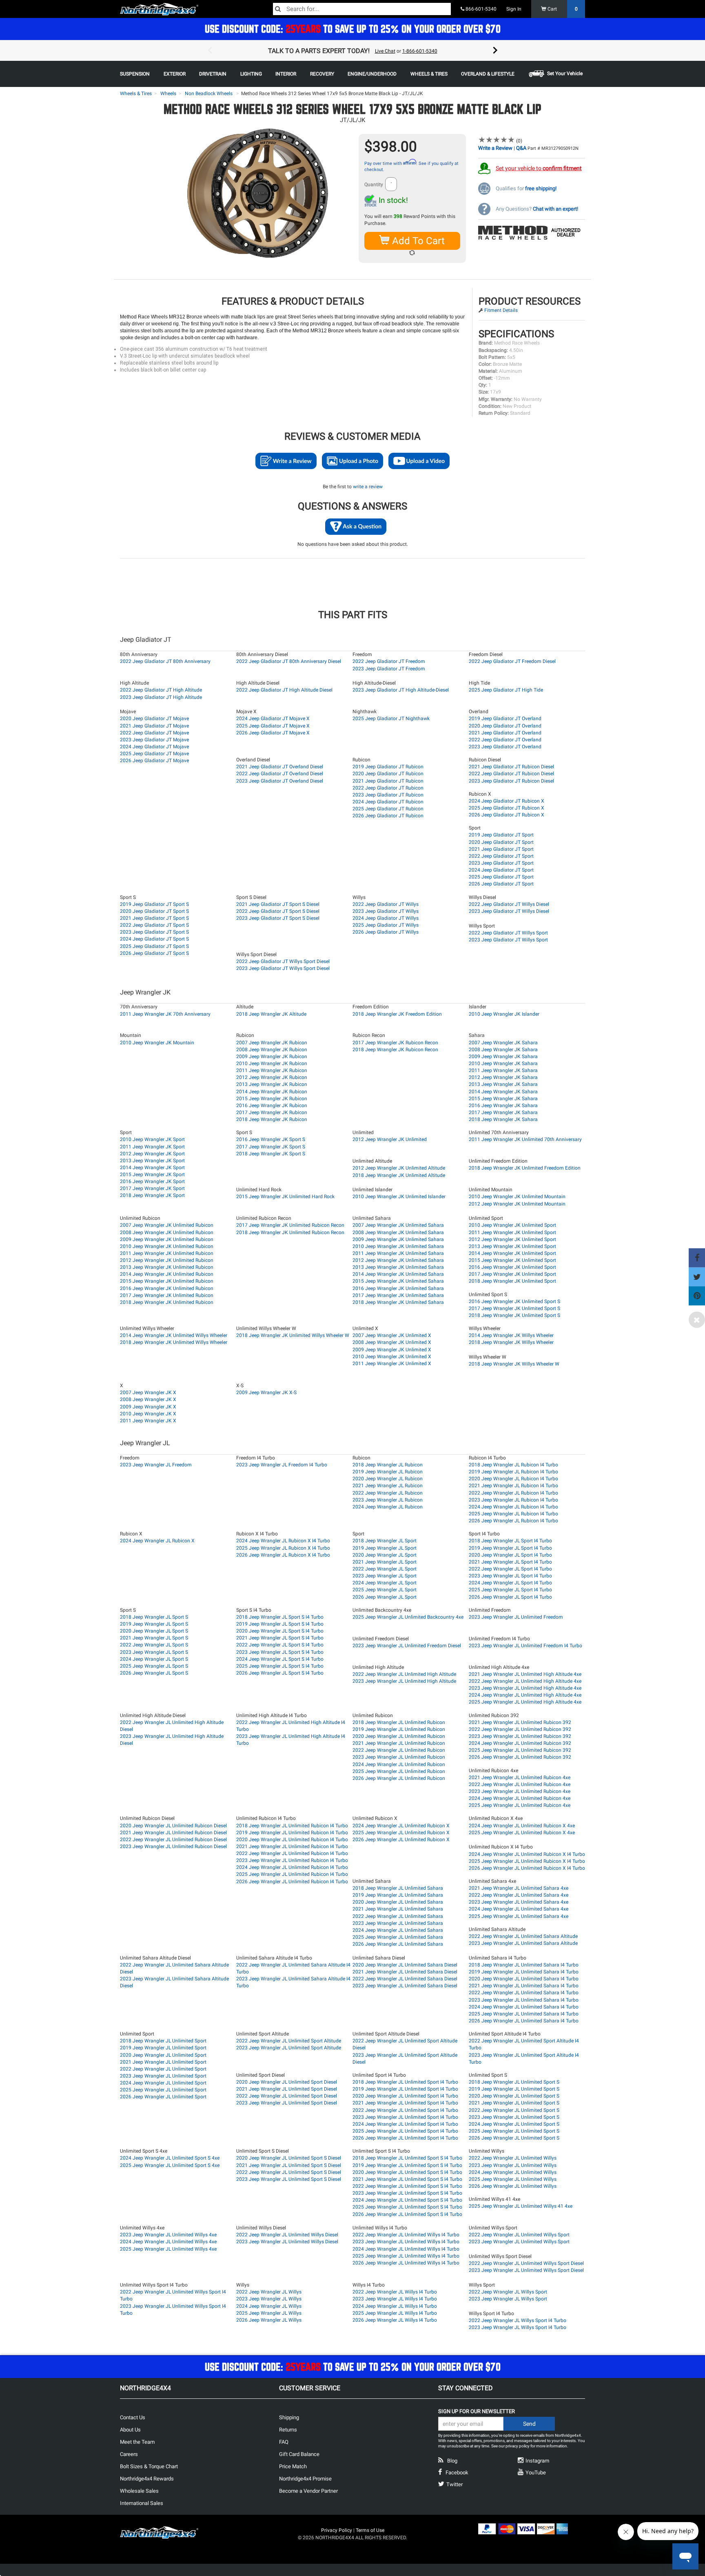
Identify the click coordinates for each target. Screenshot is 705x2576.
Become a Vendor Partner (308, 2491)
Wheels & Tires (136, 93)
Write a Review (495, 148)
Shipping (289, 2417)
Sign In (514, 9)
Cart (562, 9)
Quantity (374, 185)
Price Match (293, 2466)
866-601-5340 (480, 9)
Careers (129, 2454)
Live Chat (385, 51)
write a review (368, 487)
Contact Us (133, 2417)
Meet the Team (137, 2442)
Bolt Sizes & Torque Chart (149, 2466)
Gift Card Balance (299, 2454)
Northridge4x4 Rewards (147, 2479)
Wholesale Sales (139, 2491)
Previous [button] (210, 51)
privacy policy (518, 2446)
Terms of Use (370, 2530)
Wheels (168, 93)
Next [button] (495, 51)
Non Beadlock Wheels (209, 93)
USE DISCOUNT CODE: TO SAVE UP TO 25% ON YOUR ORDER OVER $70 (353, 29)
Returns (288, 2430)
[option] (352, 51)
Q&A (521, 148)
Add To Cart (417, 241)
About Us (130, 2430)
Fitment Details (501, 310)
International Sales (142, 2503)
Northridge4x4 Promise (305, 2479)
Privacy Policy (337, 2530)
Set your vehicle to (539, 168)
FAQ (284, 2442)
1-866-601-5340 (420, 51)
